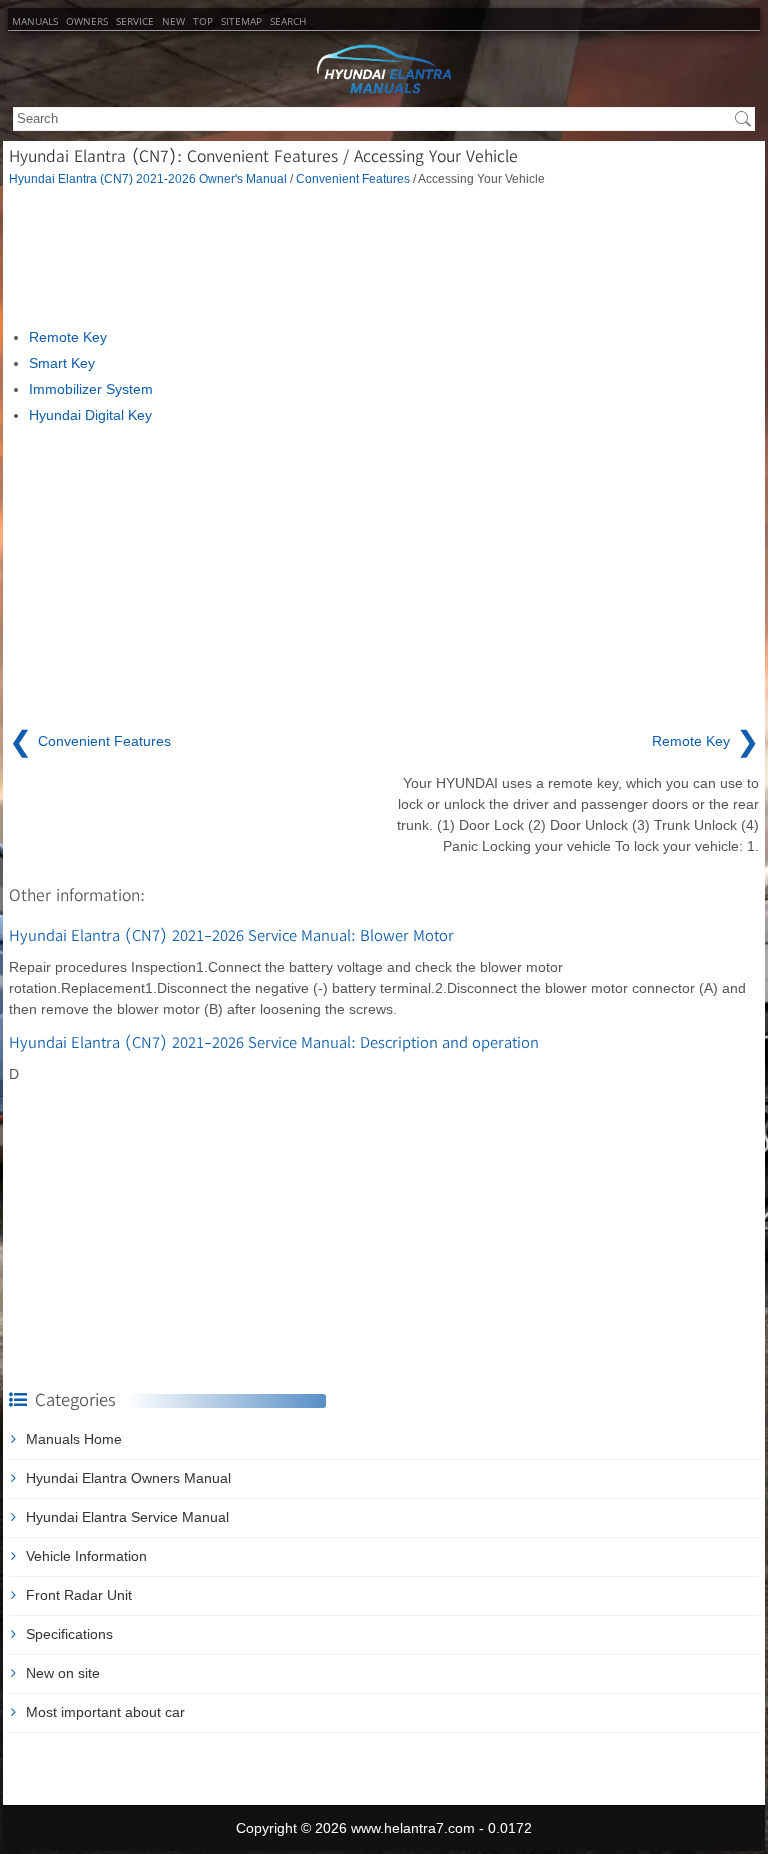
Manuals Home (74, 1439)
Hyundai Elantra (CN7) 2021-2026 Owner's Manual (148, 178)
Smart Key (62, 363)
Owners (87, 21)
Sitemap (241, 21)
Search (288, 21)
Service (135, 21)
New (173, 21)
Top (203, 21)
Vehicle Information (86, 1556)
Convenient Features (353, 178)
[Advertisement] (384, 257)
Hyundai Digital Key (90, 415)
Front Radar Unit (79, 1595)
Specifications (69, 1634)
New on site (63, 1673)
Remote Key (68, 337)
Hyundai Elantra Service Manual (127, 1517)
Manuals (35, 21)
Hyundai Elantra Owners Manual (128, 1478)
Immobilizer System (91, 389)
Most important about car (105, 1712)
